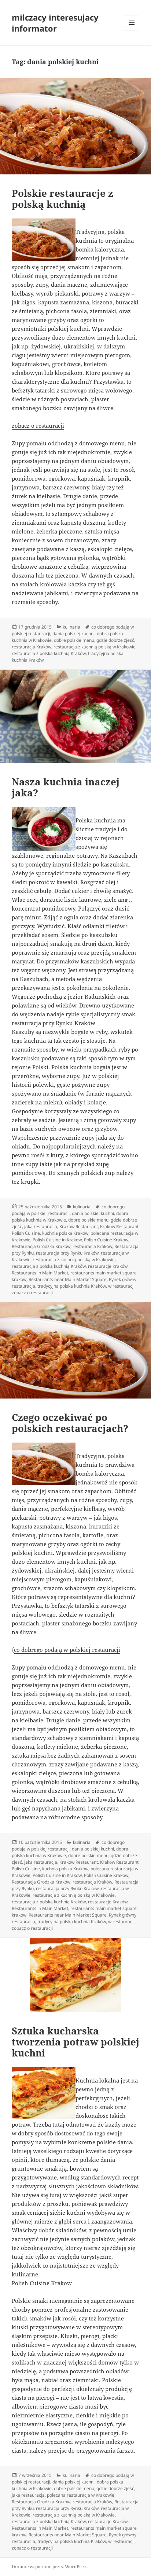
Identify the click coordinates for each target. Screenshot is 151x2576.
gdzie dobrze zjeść (115, 640)
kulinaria (71, 627)
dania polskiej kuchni (73, 634)
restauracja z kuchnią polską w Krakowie (95, 647)
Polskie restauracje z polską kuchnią (62, 199)
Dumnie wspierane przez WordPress (49, 2567)
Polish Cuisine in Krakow (57, 1240)
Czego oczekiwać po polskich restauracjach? (70, 1423)
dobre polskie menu (74, 640)
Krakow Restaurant (79, 1227)
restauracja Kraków (32, 647)
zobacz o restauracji (38, 426)
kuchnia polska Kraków (65, 1233)
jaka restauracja (41, 1227)
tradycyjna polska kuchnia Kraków (72, 1286)
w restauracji (121, 1286)
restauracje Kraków (108, 1266)
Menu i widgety (132, 30)
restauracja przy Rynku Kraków (67, 1253)
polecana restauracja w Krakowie (81, 2495)
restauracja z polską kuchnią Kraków (49, 653)
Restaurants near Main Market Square (68, 1279)
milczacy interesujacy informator (55, 23)
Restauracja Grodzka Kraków (41, 1246)
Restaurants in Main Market (40, 1273)
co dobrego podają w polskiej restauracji (68, 1210)
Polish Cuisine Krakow (106, 1240)
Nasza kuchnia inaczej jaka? (66, 787)
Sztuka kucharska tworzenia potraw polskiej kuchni (75, 2042)
